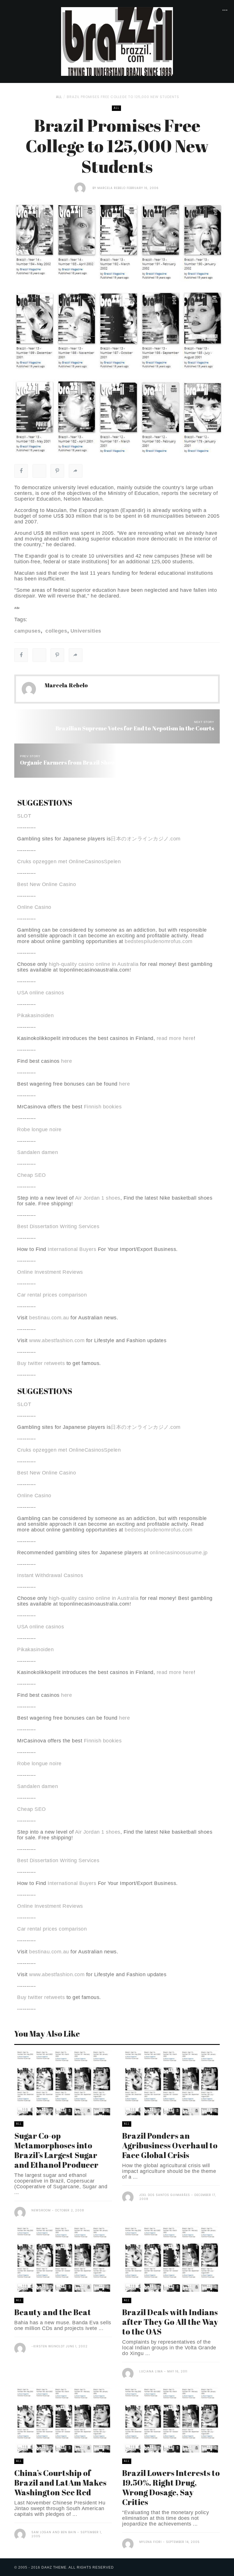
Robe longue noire (39, 1129)
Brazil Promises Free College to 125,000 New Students (123, 97)
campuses (27, 631)
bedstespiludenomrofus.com (159, 941)
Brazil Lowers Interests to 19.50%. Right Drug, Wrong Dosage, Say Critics (171, 2487)
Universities (86, 631)
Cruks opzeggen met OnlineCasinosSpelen (69, 862)
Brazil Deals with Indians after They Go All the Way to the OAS (170, 2322)
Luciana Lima (151, 2371)
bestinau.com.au (49, 1318)
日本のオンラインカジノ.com (146, 839)
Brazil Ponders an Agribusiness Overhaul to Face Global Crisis (170, 2145)
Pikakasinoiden (35, 1015)
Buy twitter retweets (41, 1363)
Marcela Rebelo (111, 188)
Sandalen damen (38, 1152)
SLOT (24, 816)
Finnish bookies (103, 1107)
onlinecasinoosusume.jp (179, 1553)
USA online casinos (41, 993)
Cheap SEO (32, 1175)
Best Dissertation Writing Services (58, 1226)
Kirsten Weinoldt (49, 2346)
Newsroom (41, 2210)
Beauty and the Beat (53, 2312)
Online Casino (34, 907)
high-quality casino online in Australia (94, 964)
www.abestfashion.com (57, 1340)
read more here (175, 1038)
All (59, 97)
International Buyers (72, 1249)
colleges (56, 631)
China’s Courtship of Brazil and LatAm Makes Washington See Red (60, 2482)
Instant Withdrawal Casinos (50, 1575)
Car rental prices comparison (52, 1295)
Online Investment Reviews (50, 1272)
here (66, 1061)
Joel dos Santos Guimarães (165, 2195)
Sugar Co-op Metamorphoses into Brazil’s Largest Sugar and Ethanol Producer (56, 2150)
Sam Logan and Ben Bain (54, 2532)
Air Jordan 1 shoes (98, 1198)
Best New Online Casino (47, 884)
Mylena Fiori (151, 2542)
